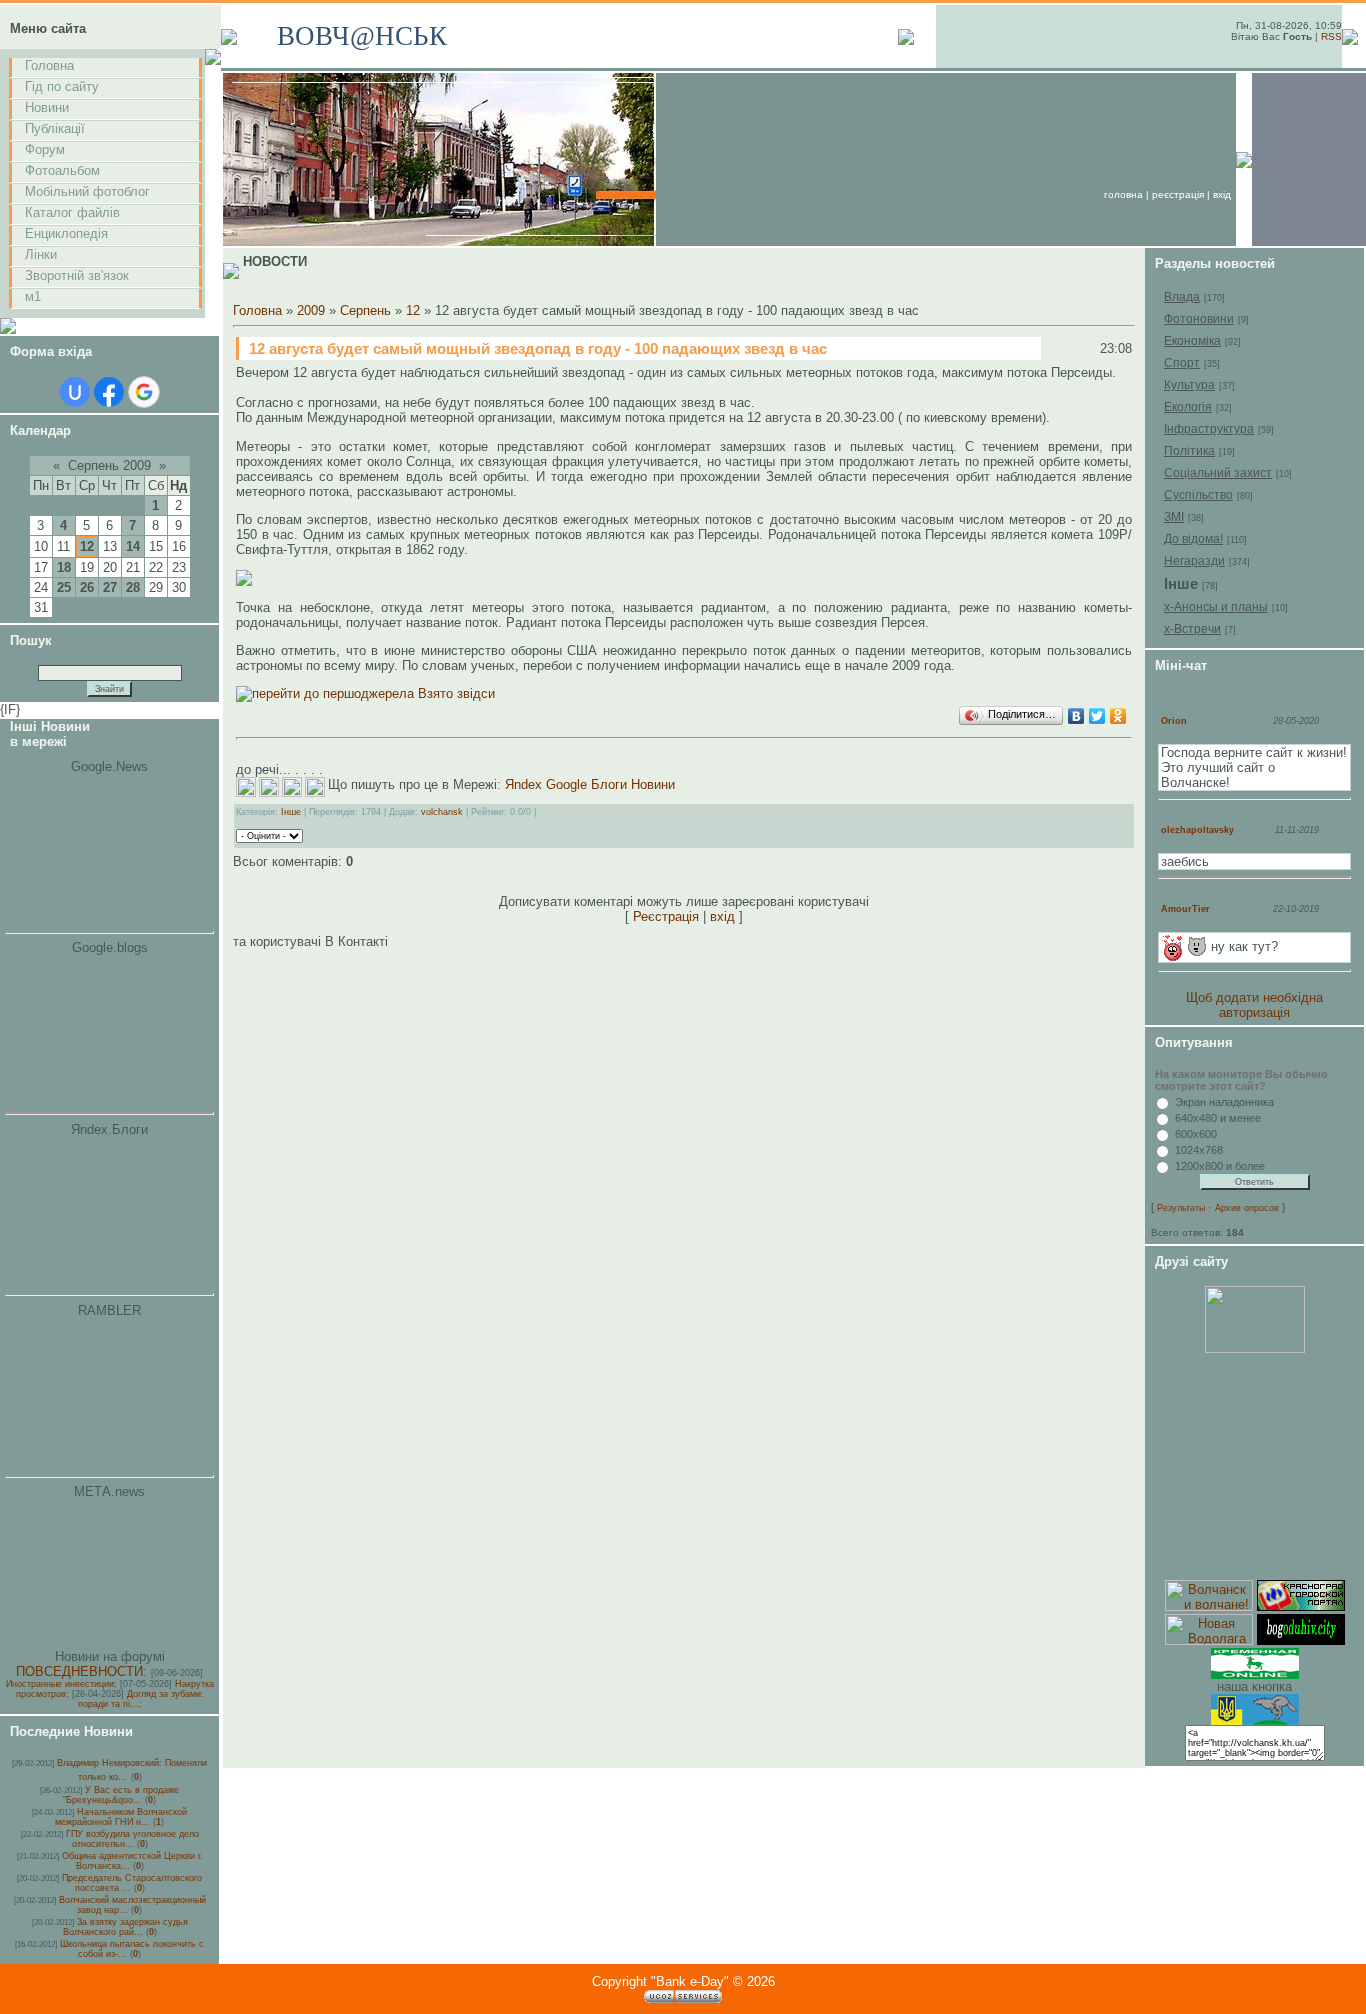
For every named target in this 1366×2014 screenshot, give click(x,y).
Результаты (1181, 1208)
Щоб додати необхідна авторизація (1254, 1005)
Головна (49, 65)
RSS (1331, 36)
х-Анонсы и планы (1216, 607)
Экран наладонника (1224, 1102)
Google (566, 784)
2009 (311, 310)
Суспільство (1198, 495)
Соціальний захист (1218, 473)
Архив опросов (1247, 1208)
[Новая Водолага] (1209, 1640)
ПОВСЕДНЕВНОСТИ (79, 1671)
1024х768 (1199, 1150)
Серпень (365, 310)
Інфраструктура (1209, 429)
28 (133, 587)
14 (133, 546)
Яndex (523, 784)
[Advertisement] (1255, 1467)
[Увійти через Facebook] (109, 392)
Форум (45, 149)
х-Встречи (1192, 629)
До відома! (1193, 539)
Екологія (1188, 407)
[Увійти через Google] (144, 392)
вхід (1222, 194)
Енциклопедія (66, 233)
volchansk (442, 812)
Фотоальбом (62, 170)
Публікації (55, 128)
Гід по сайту (62, 86)
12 (87, 546)
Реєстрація (1178, 194)
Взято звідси (454, 693)
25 (64, 587)
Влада (1182, 297)
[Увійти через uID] (75, 392)
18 (64, 567)
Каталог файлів (72, 212)
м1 (33, 296)
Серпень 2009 (109, 465)
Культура (1189, 385)
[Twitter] (1097, 716)
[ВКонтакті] (1076, 716)
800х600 (1196, 1134)
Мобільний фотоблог (87, 191)
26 (87, 587)
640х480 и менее (1218, 1118)
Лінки (41, 254)
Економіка (1192, 341)
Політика (1189, 451)
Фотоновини (1199, 319)
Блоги (609, 784)
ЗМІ (1174, 517)
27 (110, 587)
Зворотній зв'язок (77, 275)
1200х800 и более (1220, 1166)
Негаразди (1194, 561)
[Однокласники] (1118, 716)
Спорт (1182, 363)
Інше (291, 812)
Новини (47, 107)
